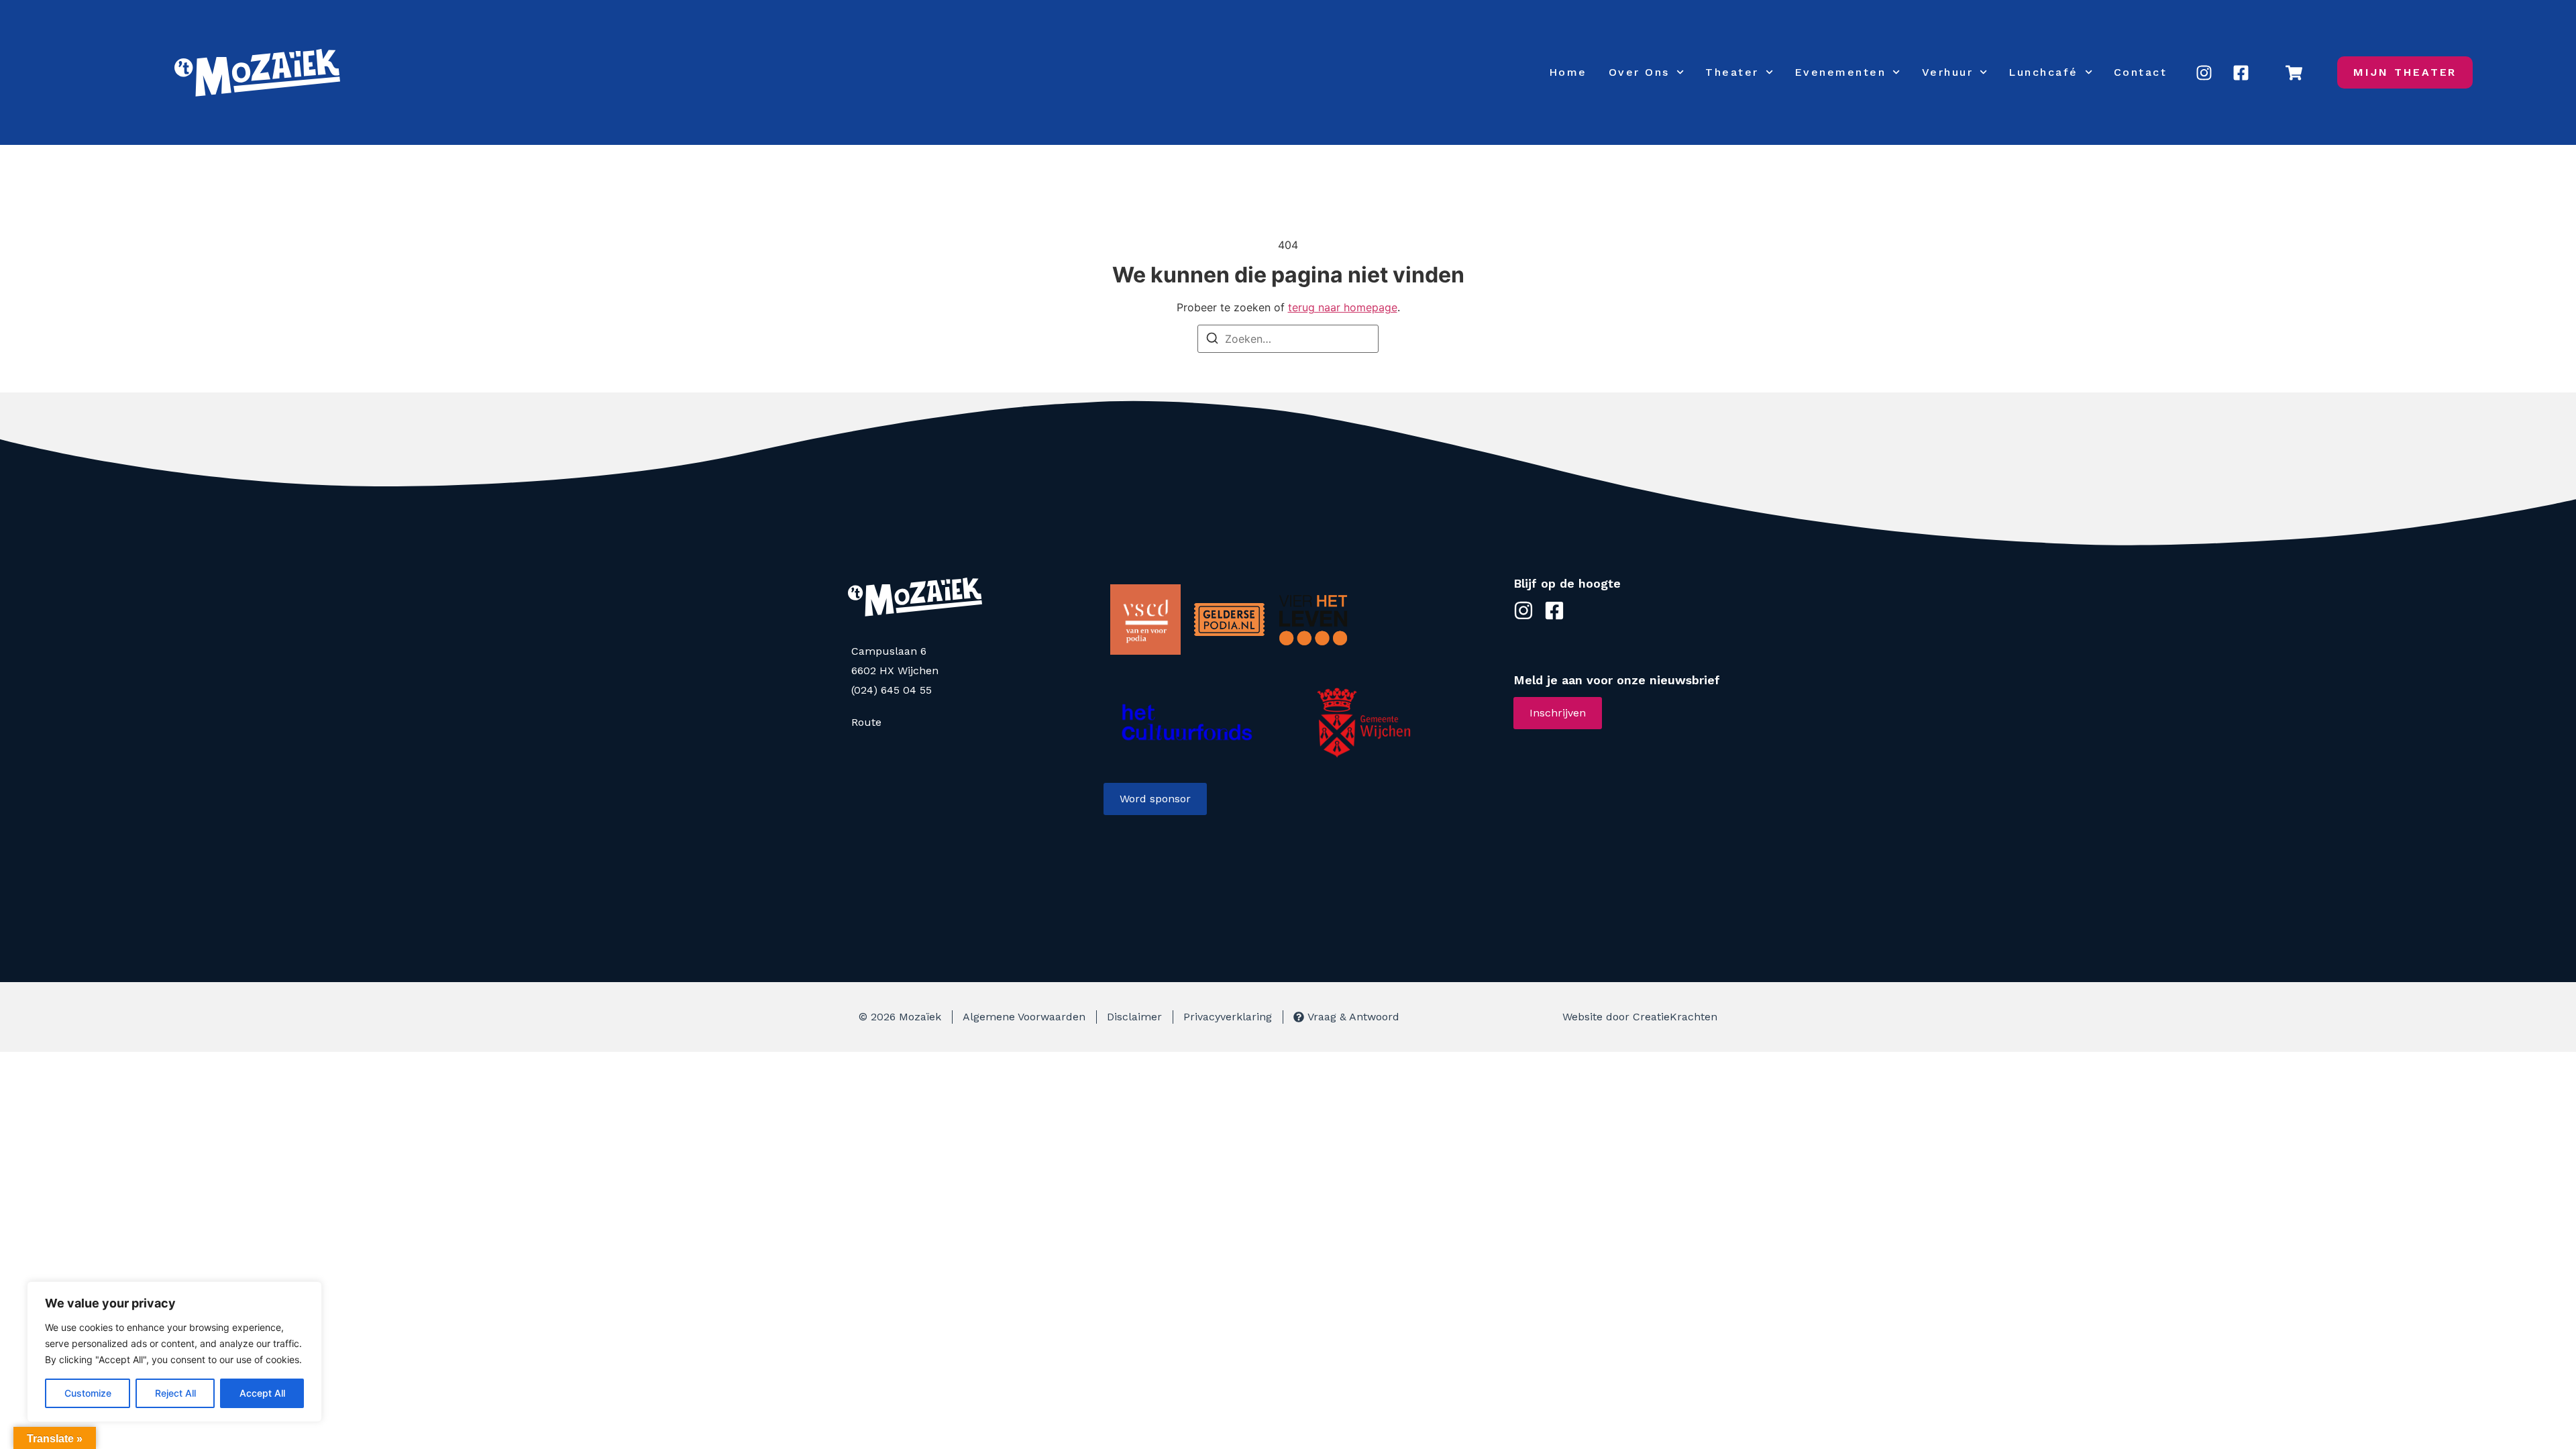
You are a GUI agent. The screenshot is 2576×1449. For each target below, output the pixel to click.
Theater (1732, 72)
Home (1568, 72)
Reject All (175, 1393)
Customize (88, 1393)
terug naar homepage (1343, 307)
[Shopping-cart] (2294, 72)
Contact (2141, 72)
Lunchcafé (2043, 72)
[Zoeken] (1212, 340)
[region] (174, 1352)
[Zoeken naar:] (1288, 339)
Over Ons (1639, 72)
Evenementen (1840, 72)
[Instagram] (2204, 72)
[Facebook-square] (2241, 72)
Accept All (262, 1393)
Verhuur (1948, 72)
